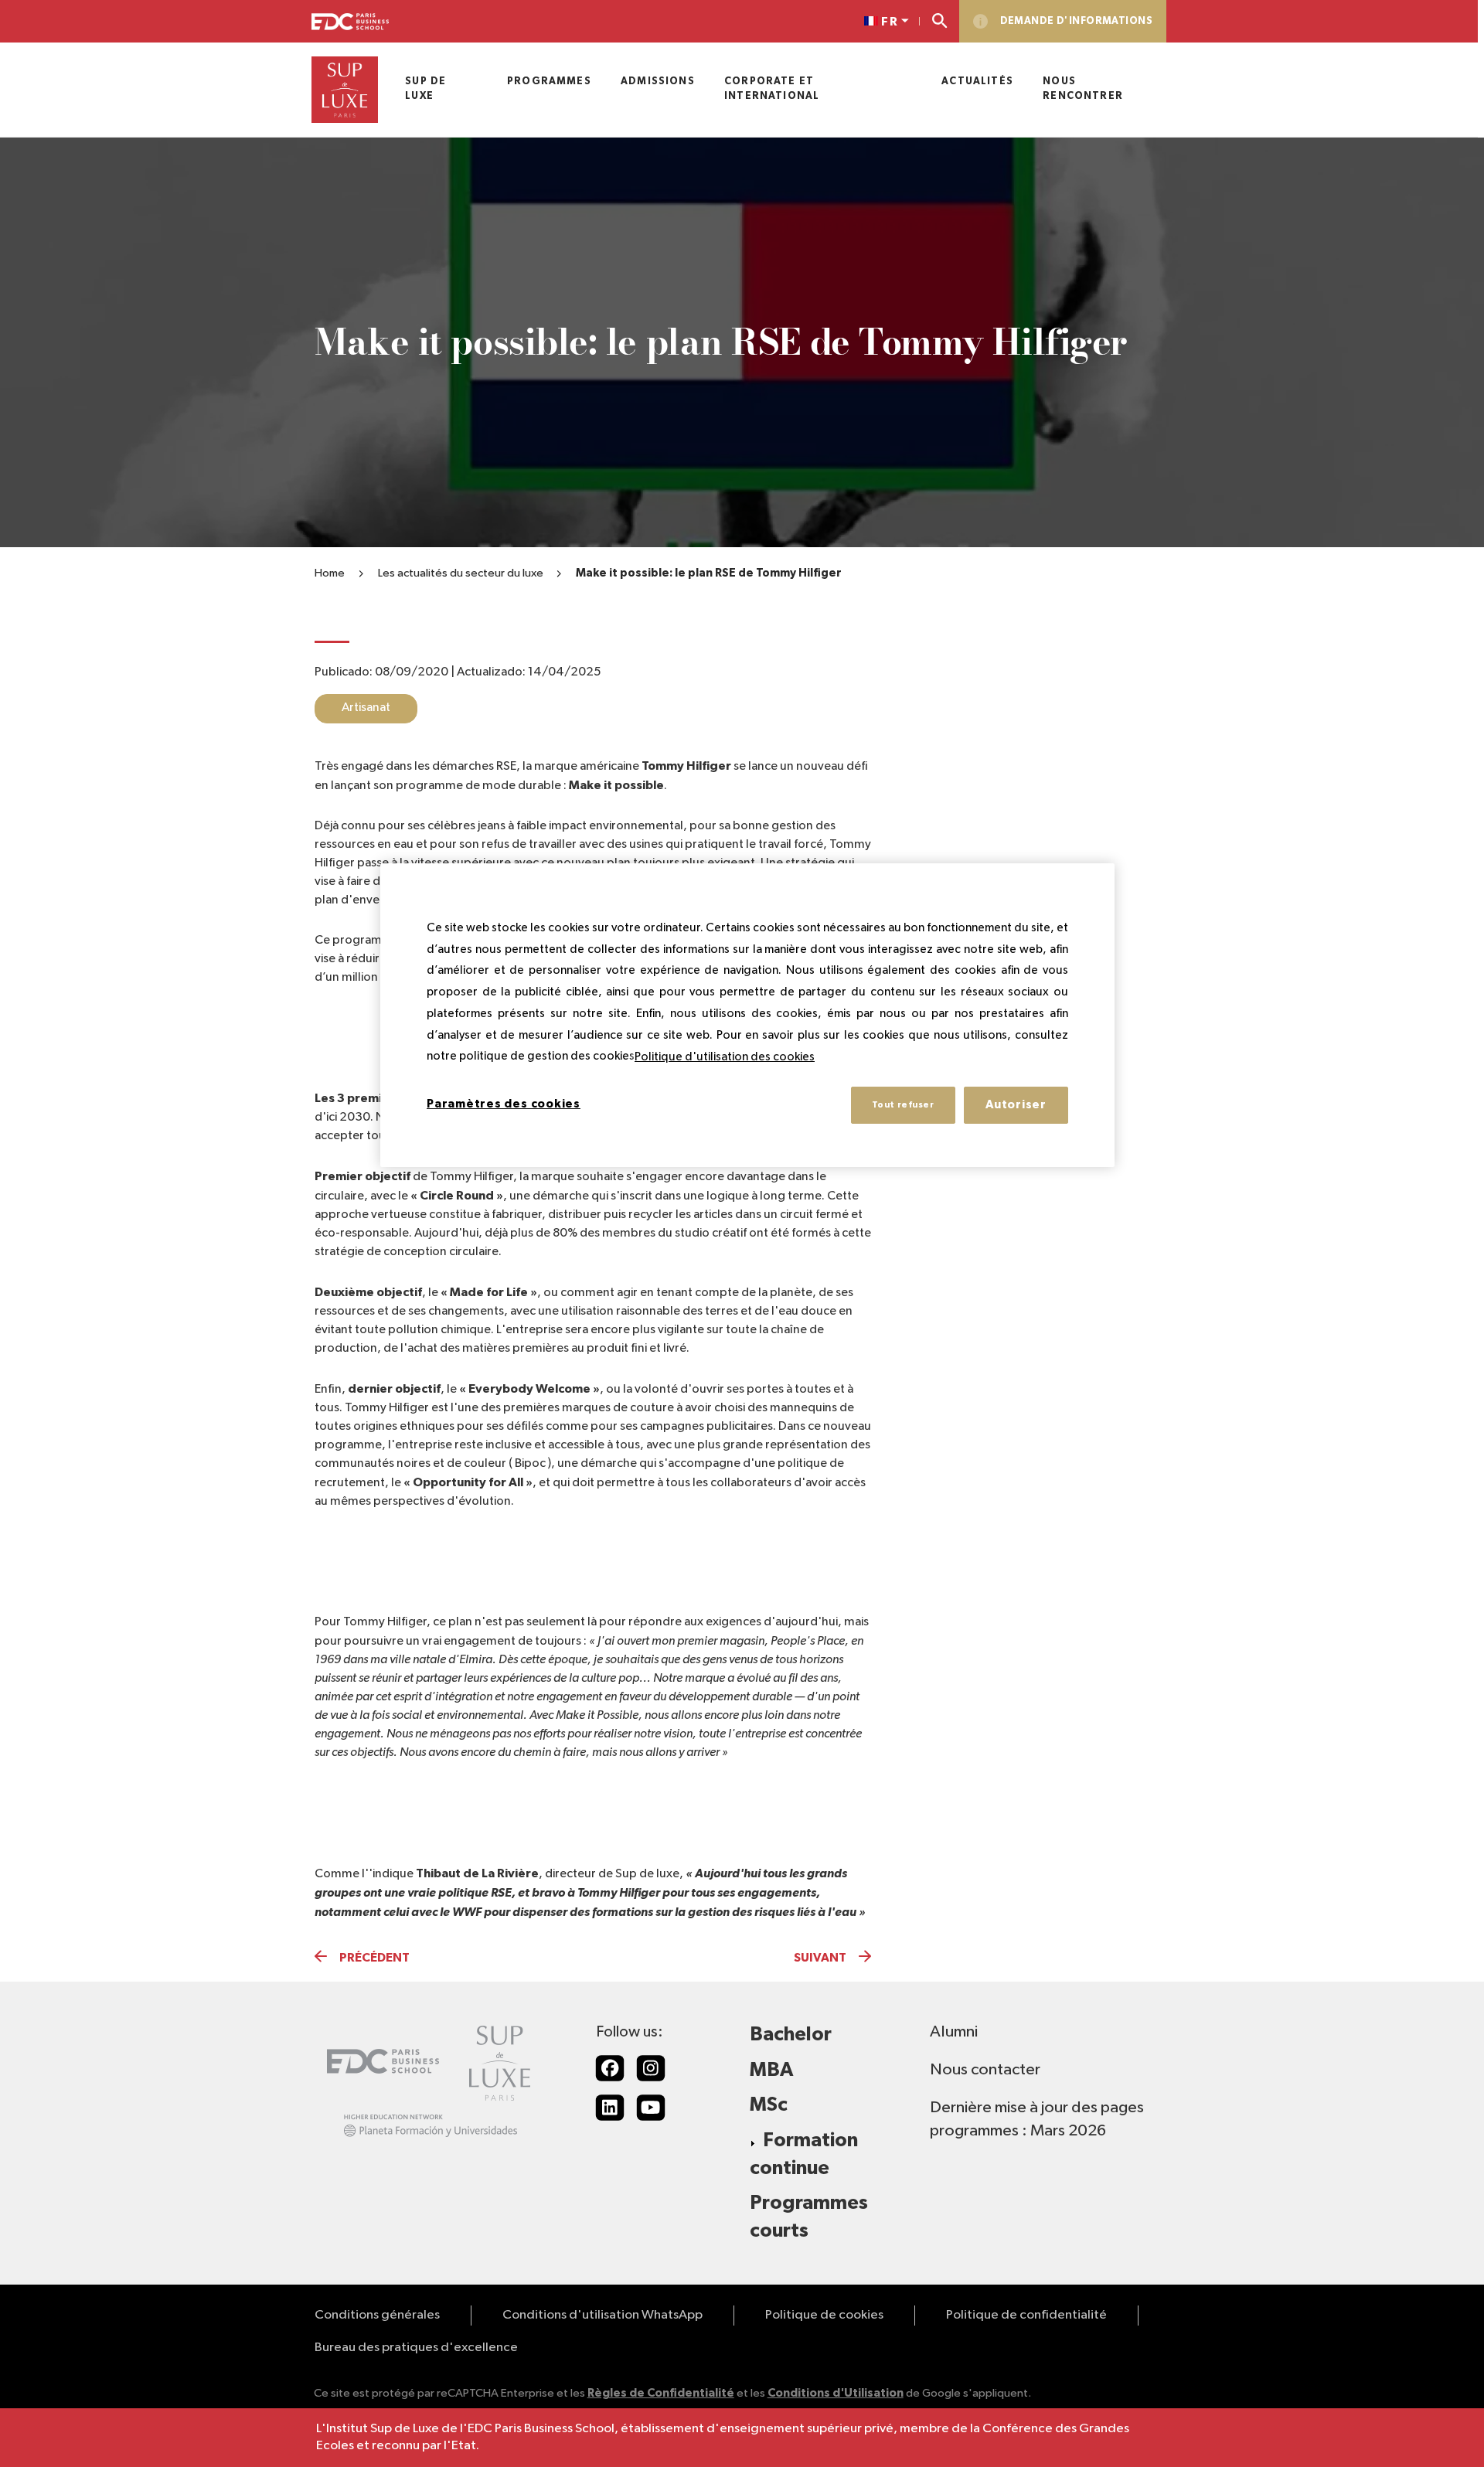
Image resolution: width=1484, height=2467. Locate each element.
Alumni (954, 2032)
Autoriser (1016, 1105)
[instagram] (651, 2068)
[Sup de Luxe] (345, 90)
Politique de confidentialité (1026, 2315)
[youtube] (651, 2108)
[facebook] (610, 2068)
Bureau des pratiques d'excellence (416, 2348)
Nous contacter (985, 2070)
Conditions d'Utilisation (836, 2393)
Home (330, 573)
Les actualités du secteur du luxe (461, 573)
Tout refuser (903, 1105)
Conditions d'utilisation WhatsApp (602, 2315)
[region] (747, 1015)
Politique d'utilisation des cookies (725, 1057)
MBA (771, 2070)
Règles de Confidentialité (661, 2393)
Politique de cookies (824, 2315)
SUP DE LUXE (425, 89)
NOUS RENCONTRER (1083, 89)
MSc (769, 2105)
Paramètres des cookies (504, 1104)
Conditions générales (377, 2315)
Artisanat (366, 708)
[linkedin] (610, 2108)
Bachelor (791, 2035)
